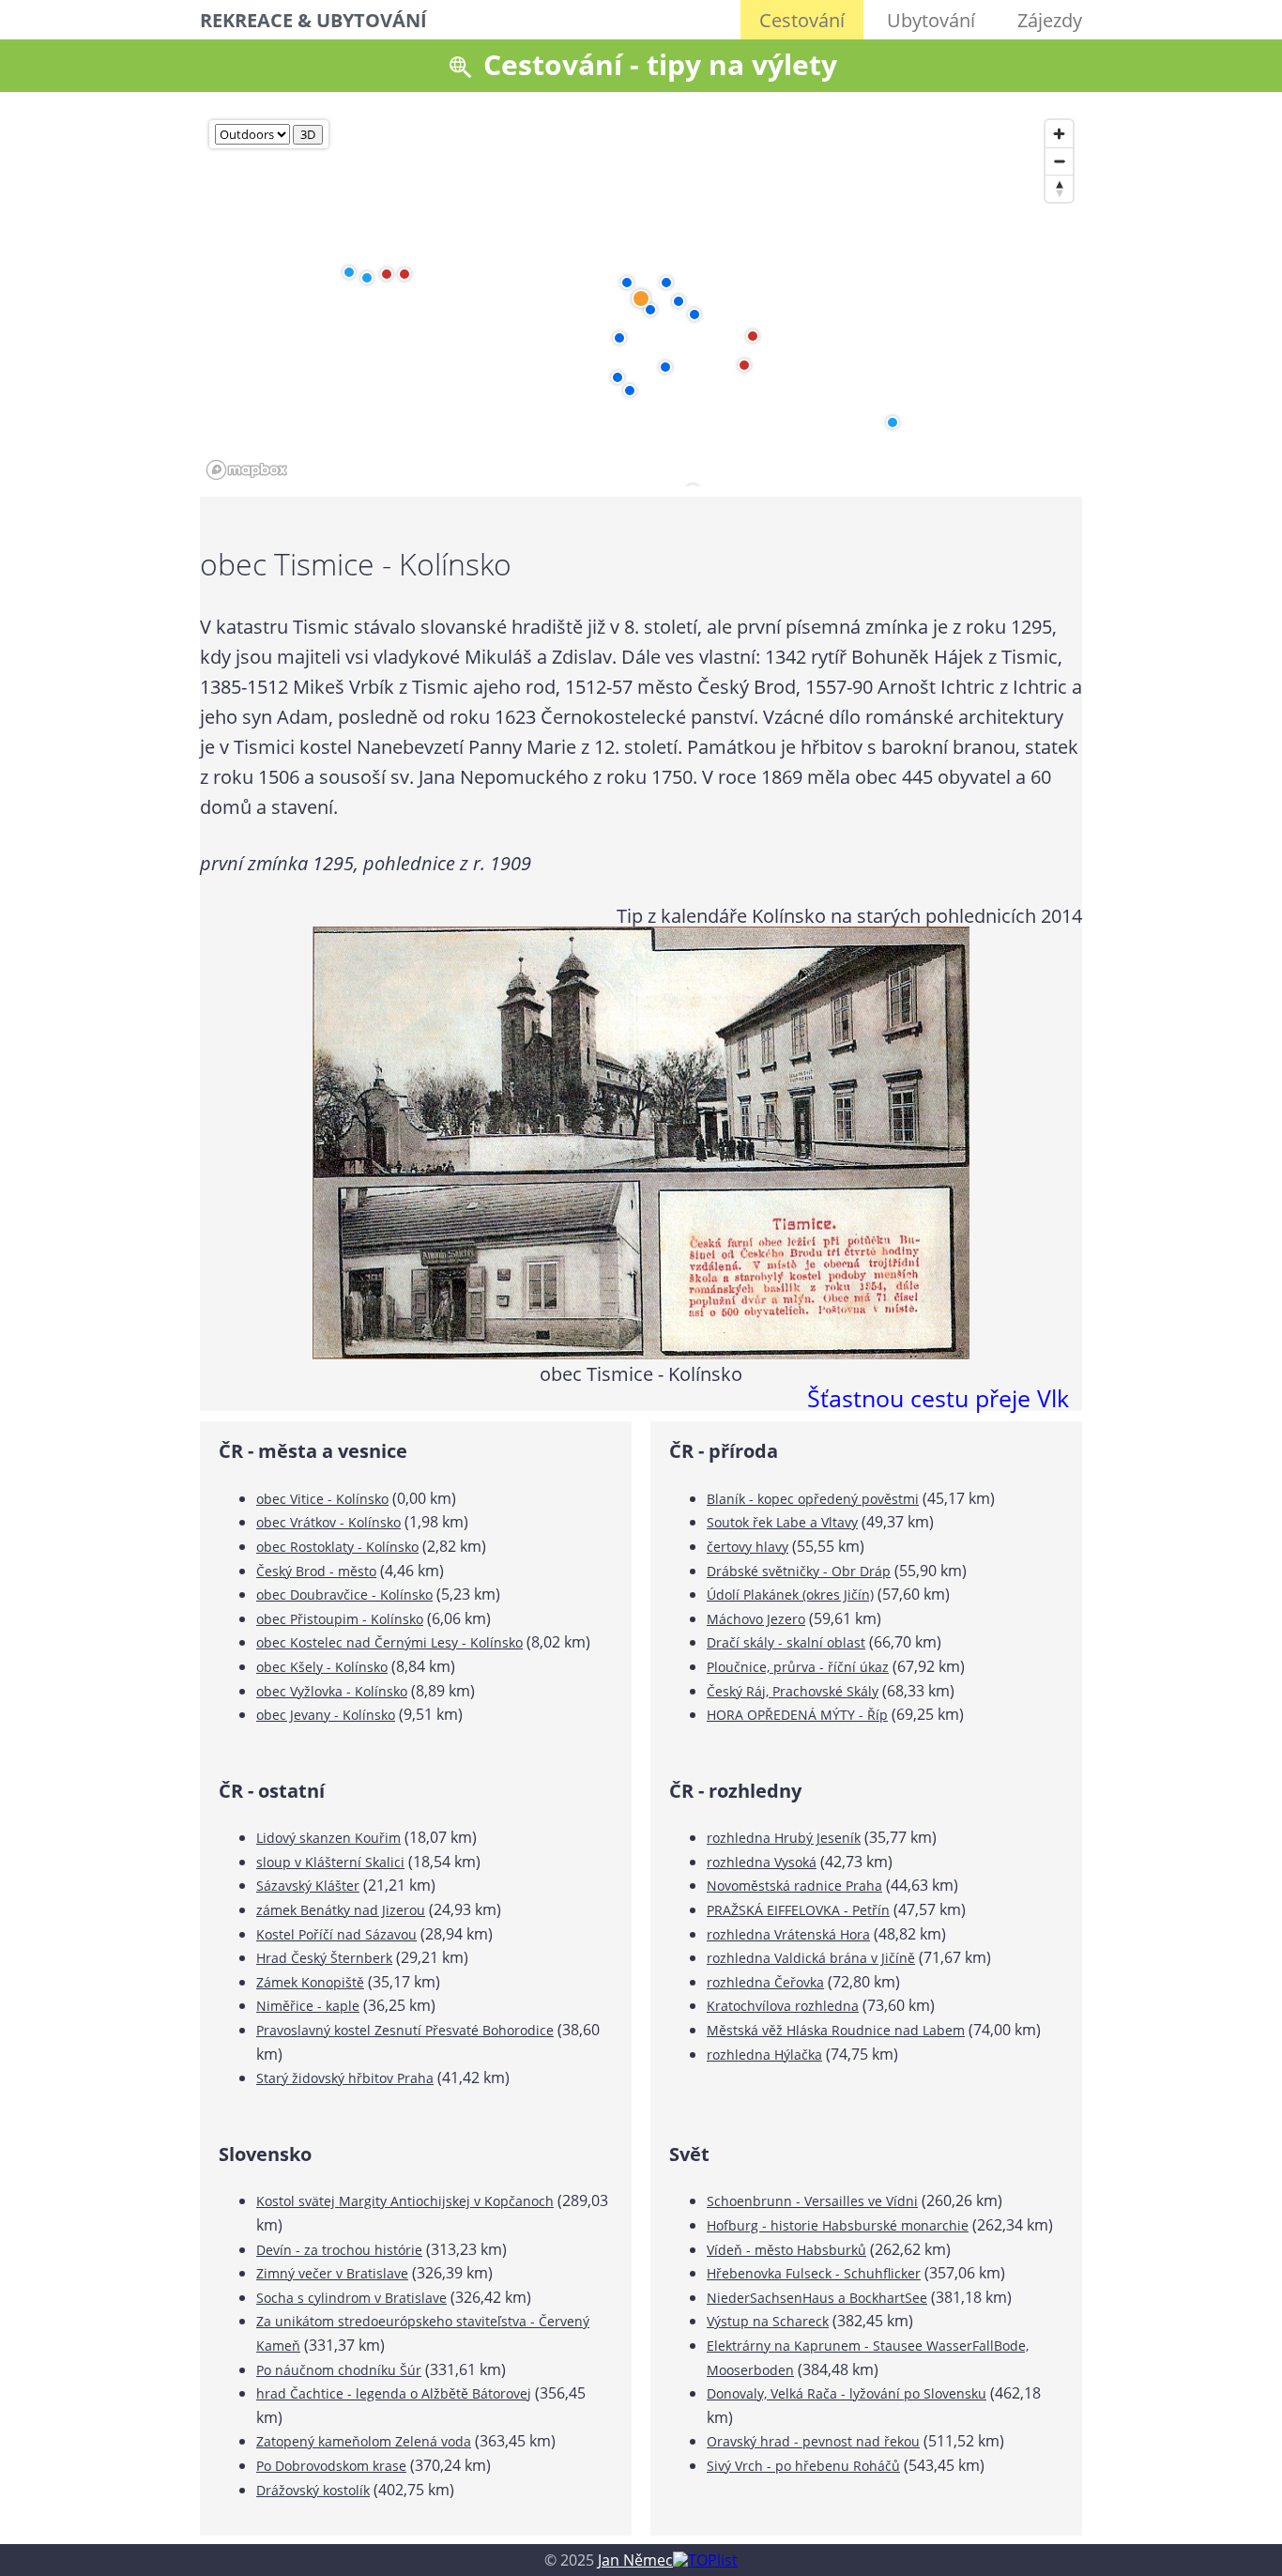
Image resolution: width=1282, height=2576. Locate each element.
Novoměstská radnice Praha (794, 1886)
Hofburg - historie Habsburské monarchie (838, 2225)
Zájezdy (1050, 20)
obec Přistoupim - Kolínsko (340, 1619)
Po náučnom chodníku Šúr (339, 2370)
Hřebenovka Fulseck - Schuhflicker (814, 2273)
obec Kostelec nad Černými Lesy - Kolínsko (389, 1642)
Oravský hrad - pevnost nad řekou (813, 2441)
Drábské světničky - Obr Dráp (799, 1571)
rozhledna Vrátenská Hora (788, 1934)
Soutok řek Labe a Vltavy (782, 1522)
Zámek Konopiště (310, 1982)
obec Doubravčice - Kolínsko (344, 1595)
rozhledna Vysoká (762, 1862)
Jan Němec (635, 2560)
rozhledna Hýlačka (764, 2055)
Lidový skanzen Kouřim (328, 1838)
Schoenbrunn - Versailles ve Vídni (812, 2201)
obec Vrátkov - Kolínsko (328, 1522)
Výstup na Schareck (768, 2321)
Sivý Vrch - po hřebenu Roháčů (803, 2466)
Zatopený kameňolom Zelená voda (364, 2441)
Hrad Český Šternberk (324, 1958)
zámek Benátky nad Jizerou (341, 1910)
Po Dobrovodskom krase (331, 2466)
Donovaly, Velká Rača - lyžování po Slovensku (847, 2393)
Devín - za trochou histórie (339, 2250)
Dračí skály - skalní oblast (786, 1642)
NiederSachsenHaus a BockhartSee (817, 2298)
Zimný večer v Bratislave (332, 2273)
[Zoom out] (1059, 161)
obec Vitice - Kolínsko (322, 1499)
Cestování (802, 20)
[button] (650, 310)
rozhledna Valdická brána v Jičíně (811, 1958)
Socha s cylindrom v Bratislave (351, 2298)
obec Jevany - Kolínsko (326, 1715)
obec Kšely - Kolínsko (322, 1667)
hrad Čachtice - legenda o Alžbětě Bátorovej (394, 2393)
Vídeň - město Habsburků (786, 2250)
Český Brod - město (316, 1571)
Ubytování (931, 20)
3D (308, 134)
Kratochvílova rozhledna (783, 2006)
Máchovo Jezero (756, 1619)
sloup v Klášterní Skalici (330, 1862)
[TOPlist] (705, 2560)
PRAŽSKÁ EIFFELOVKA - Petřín (798, 1910)
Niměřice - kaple (308, 2006)
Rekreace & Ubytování (313, 20)
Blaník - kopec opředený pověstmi (813, 1499)
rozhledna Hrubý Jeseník (784, 1838)
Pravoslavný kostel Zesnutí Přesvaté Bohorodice (405, 2030)
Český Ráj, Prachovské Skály (793, 1691)
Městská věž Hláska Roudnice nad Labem (836, 2030)
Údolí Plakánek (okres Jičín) (790, 1595)
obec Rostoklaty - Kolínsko (337, 1547)
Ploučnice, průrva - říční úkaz (798, 1667)
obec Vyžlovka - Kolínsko (332, 1691)
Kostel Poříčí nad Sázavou (336, 1934)
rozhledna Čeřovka (765, 1982)
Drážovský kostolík (313, 2490)
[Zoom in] (1059, 134)
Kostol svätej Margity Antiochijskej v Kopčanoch (405, 2201)
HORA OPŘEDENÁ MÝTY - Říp (797, 1715)
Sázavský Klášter (308, 1886)
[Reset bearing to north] (1059, 188)
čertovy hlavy (748, 1547)
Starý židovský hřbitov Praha (345, 2078)
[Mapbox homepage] (247, 470)
